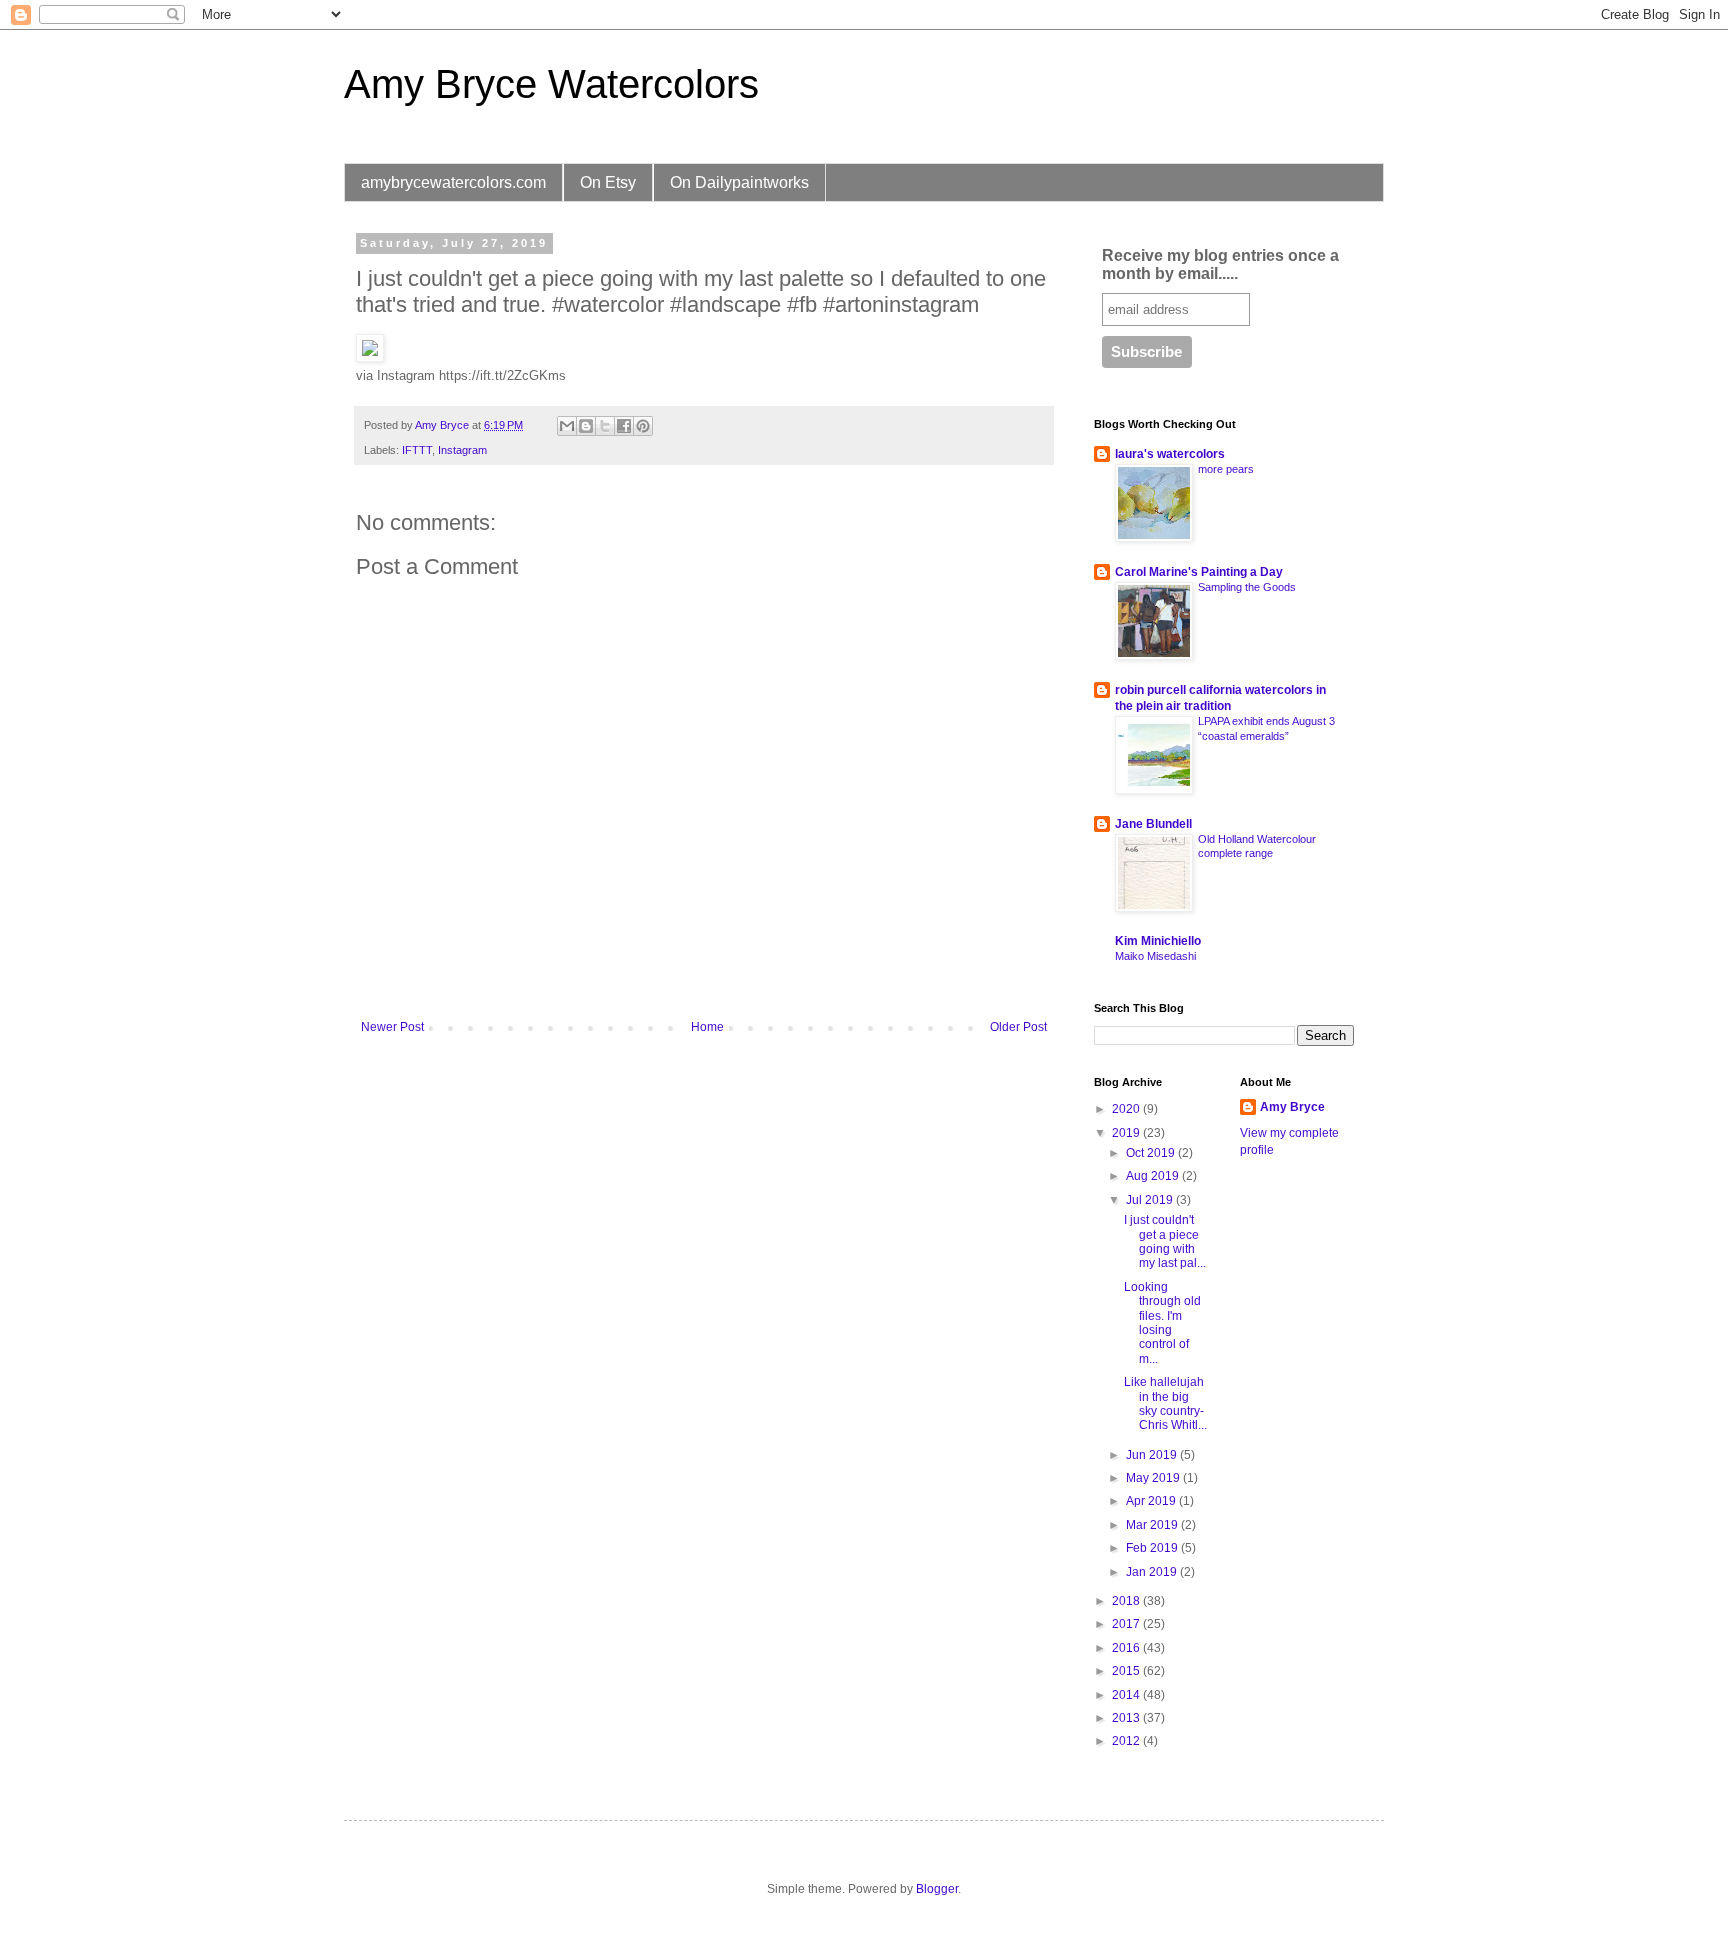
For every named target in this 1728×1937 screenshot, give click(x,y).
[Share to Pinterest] (643, 426)
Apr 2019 (1152, 1501)
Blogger (937, 1889)
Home (707, 1027)
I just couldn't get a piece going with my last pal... (1165, 1241)
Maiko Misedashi (1155, 956)
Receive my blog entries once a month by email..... (1220, 264)
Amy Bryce (1292, 1107)
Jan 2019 (1153, 1572)
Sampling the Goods (1247, 587)
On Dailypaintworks (739, 182)
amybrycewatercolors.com (453, 182)
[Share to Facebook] (624, 426)
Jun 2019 (1153, 1455)
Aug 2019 (1154, 1176)
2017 (1127, 1624)
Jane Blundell (1153, 824)
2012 (1127, 1741)
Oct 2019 (1152, 1153)
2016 (1127, 1648)
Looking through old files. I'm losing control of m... (1162, 1323)
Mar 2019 (1153, 1525)
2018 (1127, 1601)
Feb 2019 (1153, 1548)
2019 (1127, 1133)
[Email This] (567, 426)
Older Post (1018, 1027)
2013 (1127, 1718)
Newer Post (392, 1027)
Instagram (462, 450)
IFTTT (417, 450)
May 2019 (1154, 1478)
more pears (1226, 469)
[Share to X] (605, 426)
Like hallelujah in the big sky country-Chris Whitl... (1165, 1403)
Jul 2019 (1151, 1200)
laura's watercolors (1170, 454)
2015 (1127, 1671)
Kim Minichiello (1158, 941)
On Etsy (608, 182)
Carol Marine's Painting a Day (1199, 572)
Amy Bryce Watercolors (551, 84)
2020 (1127, 1109)
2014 (1127, 1695)
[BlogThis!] (586, 426)
